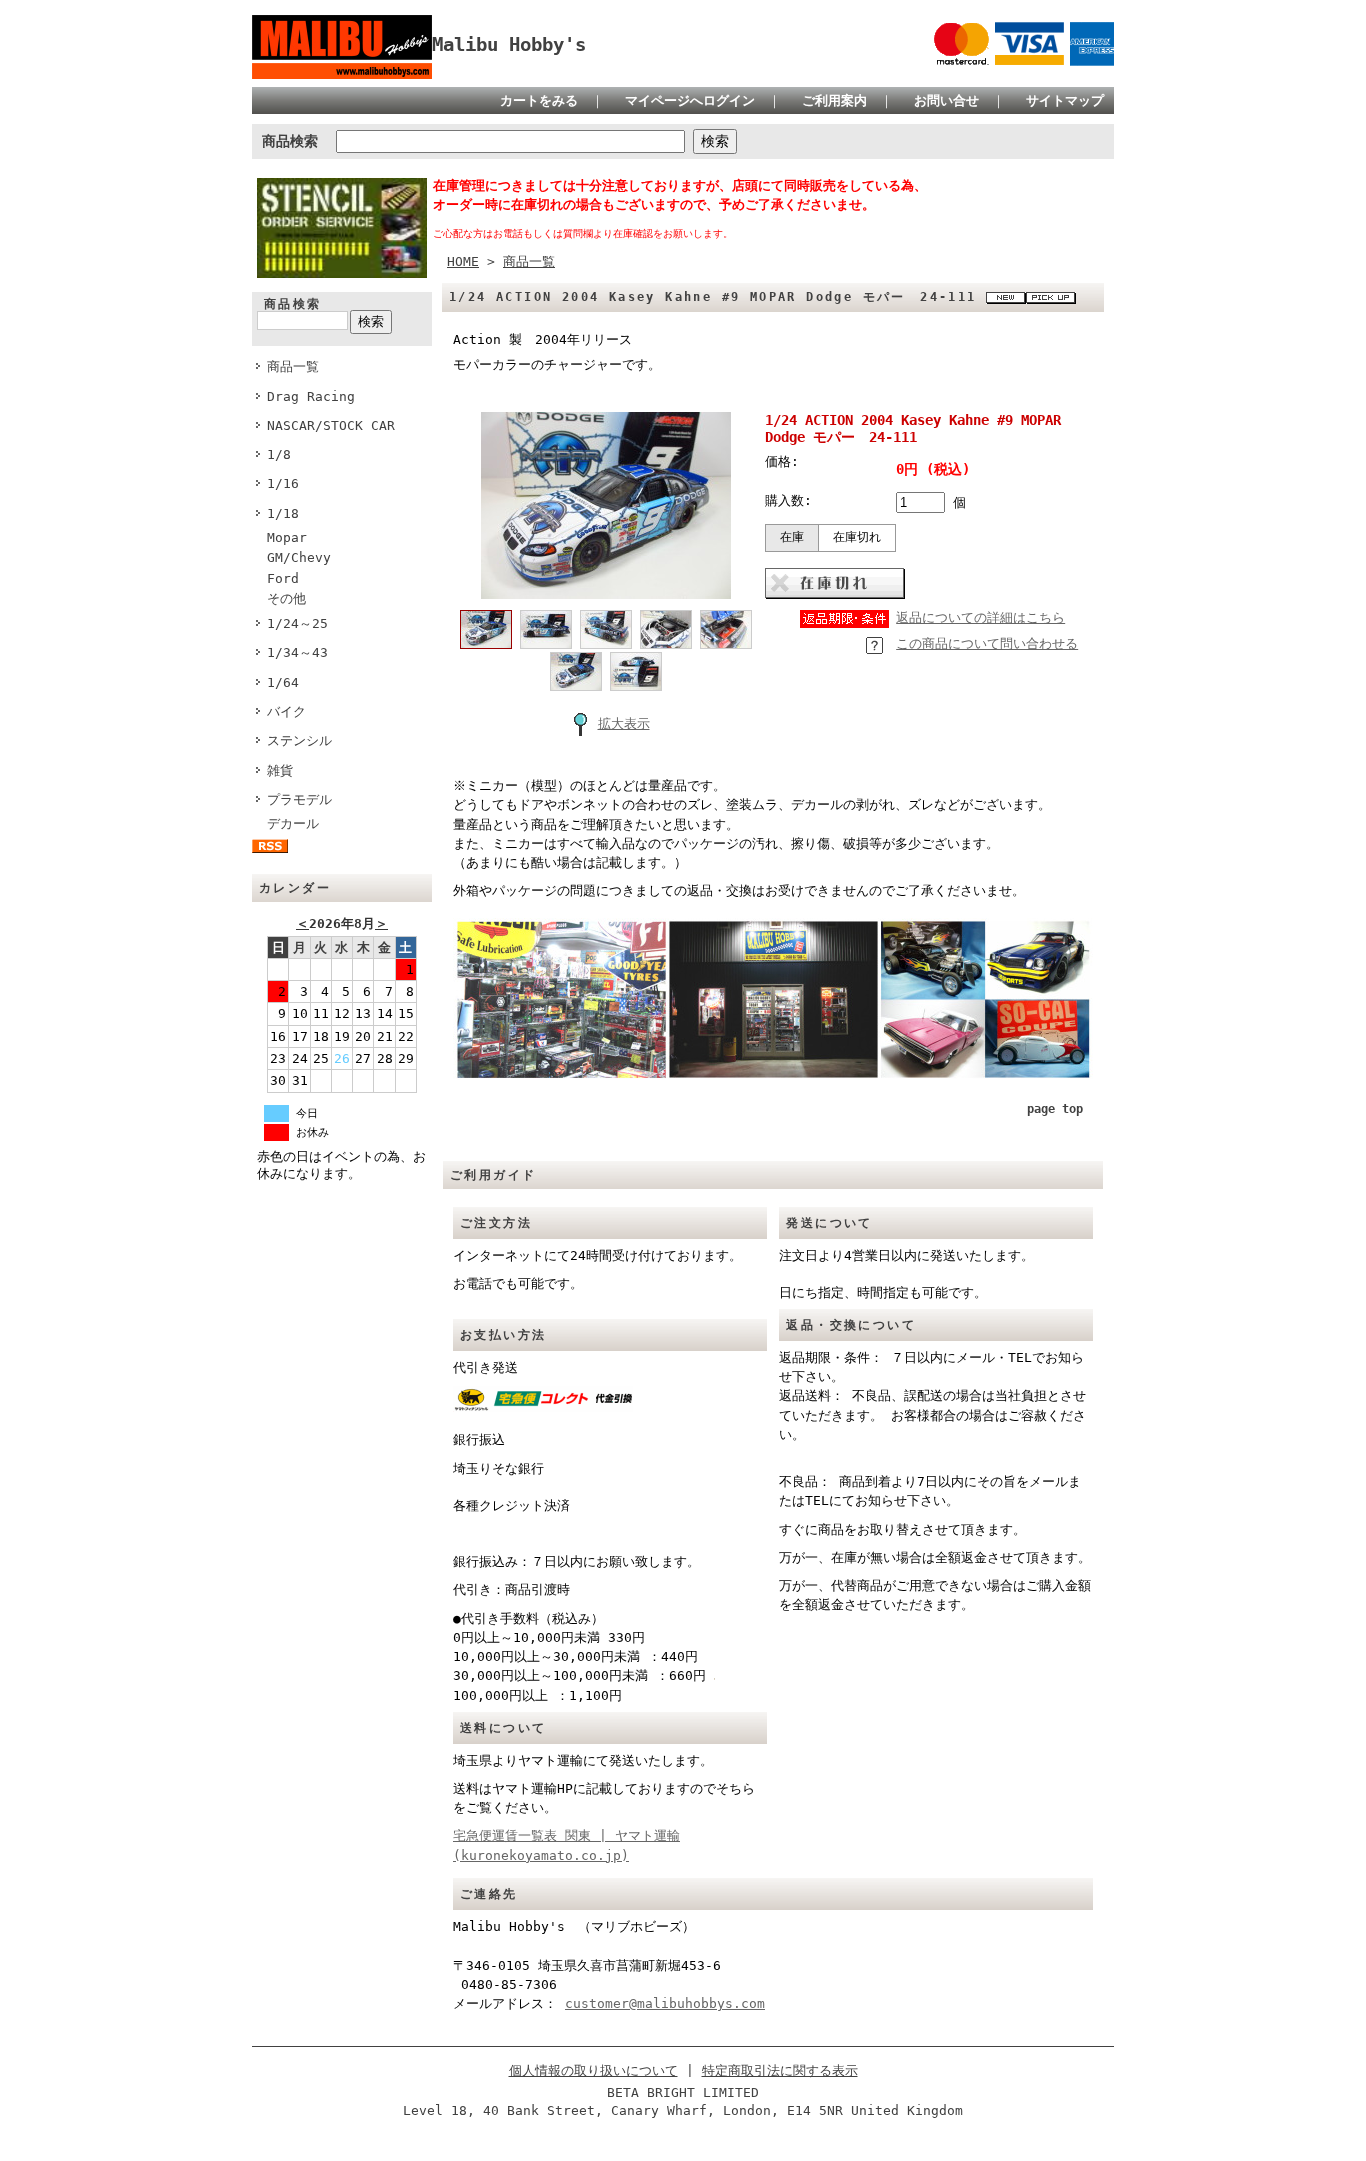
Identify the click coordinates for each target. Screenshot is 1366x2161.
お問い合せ (946, 100)
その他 (286, 598)
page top (1055, 1109)
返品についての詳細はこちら (980, 617)
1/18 (283, 513)
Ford (283, 578)
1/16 (283, 483)
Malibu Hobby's (518, 44)
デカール (299, 823)
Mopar (287, 537)
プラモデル (299, 799)
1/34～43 (297, 652)
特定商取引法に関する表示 (780, 2070)
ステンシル (306, 740)
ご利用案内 (834, 100)
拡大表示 (624, 723)
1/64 (283, 682)
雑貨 (280, 770)
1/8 (279, 454)
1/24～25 (297, 623)
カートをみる (539, 100)
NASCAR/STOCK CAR (331, 425)
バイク (286, 711)
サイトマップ (1065, 100)
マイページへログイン (690, 100)
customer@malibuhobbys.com (665, 2003)
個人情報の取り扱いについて (593, 2070)
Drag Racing (311, 396)
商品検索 (290, 141)
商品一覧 (293, 366)
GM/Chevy (299, 557)
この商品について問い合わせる (987, 643)
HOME (463, 261)
